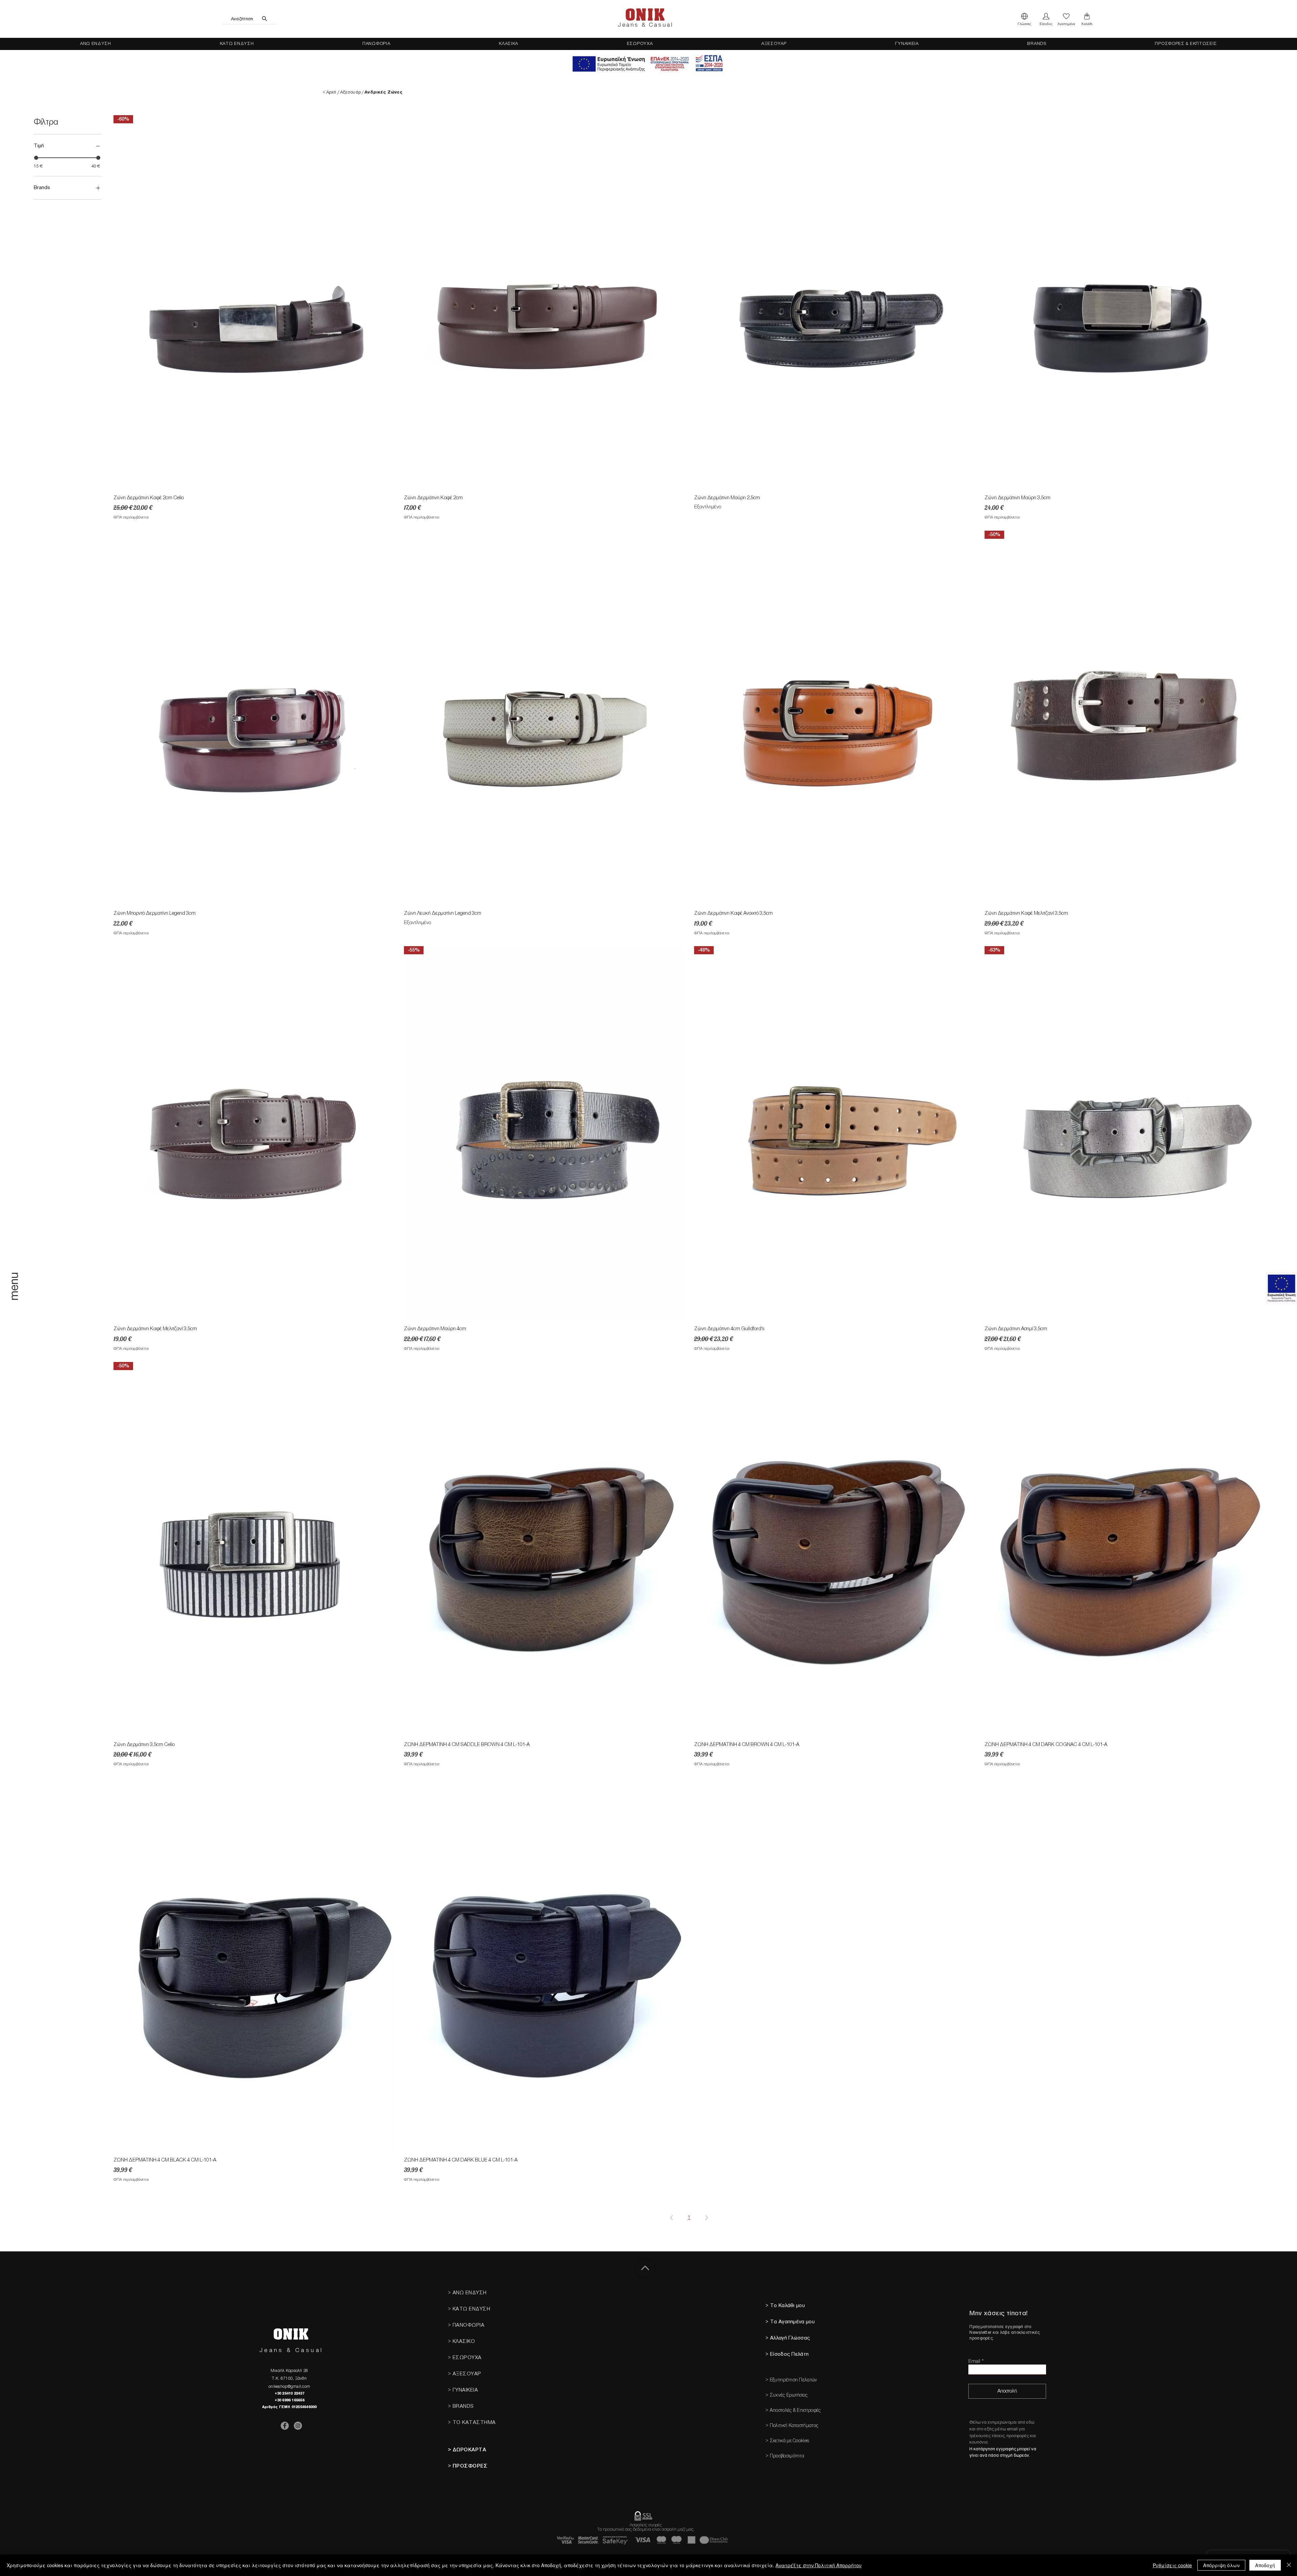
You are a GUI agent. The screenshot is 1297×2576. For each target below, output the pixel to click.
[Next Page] (707, 2218)
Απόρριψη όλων (1221, 2565)
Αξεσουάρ (350, 92)
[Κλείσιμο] (1289, 2565)
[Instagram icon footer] (298, 2426)
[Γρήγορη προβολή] (544, 302)
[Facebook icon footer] (285, 2426)
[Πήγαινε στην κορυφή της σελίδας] (645, 2268)
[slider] (36, 158)
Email (974, 2361)
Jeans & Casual (645, 25)
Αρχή (331, 92)
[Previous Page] (671, 2218)
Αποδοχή (1265, 2565)
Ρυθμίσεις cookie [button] (1172, 2565)
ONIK (645, 15)
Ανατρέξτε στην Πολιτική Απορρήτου (819, 2565)
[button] (1024, 19)
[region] (15, 1300)
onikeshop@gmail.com (289, 2386)
